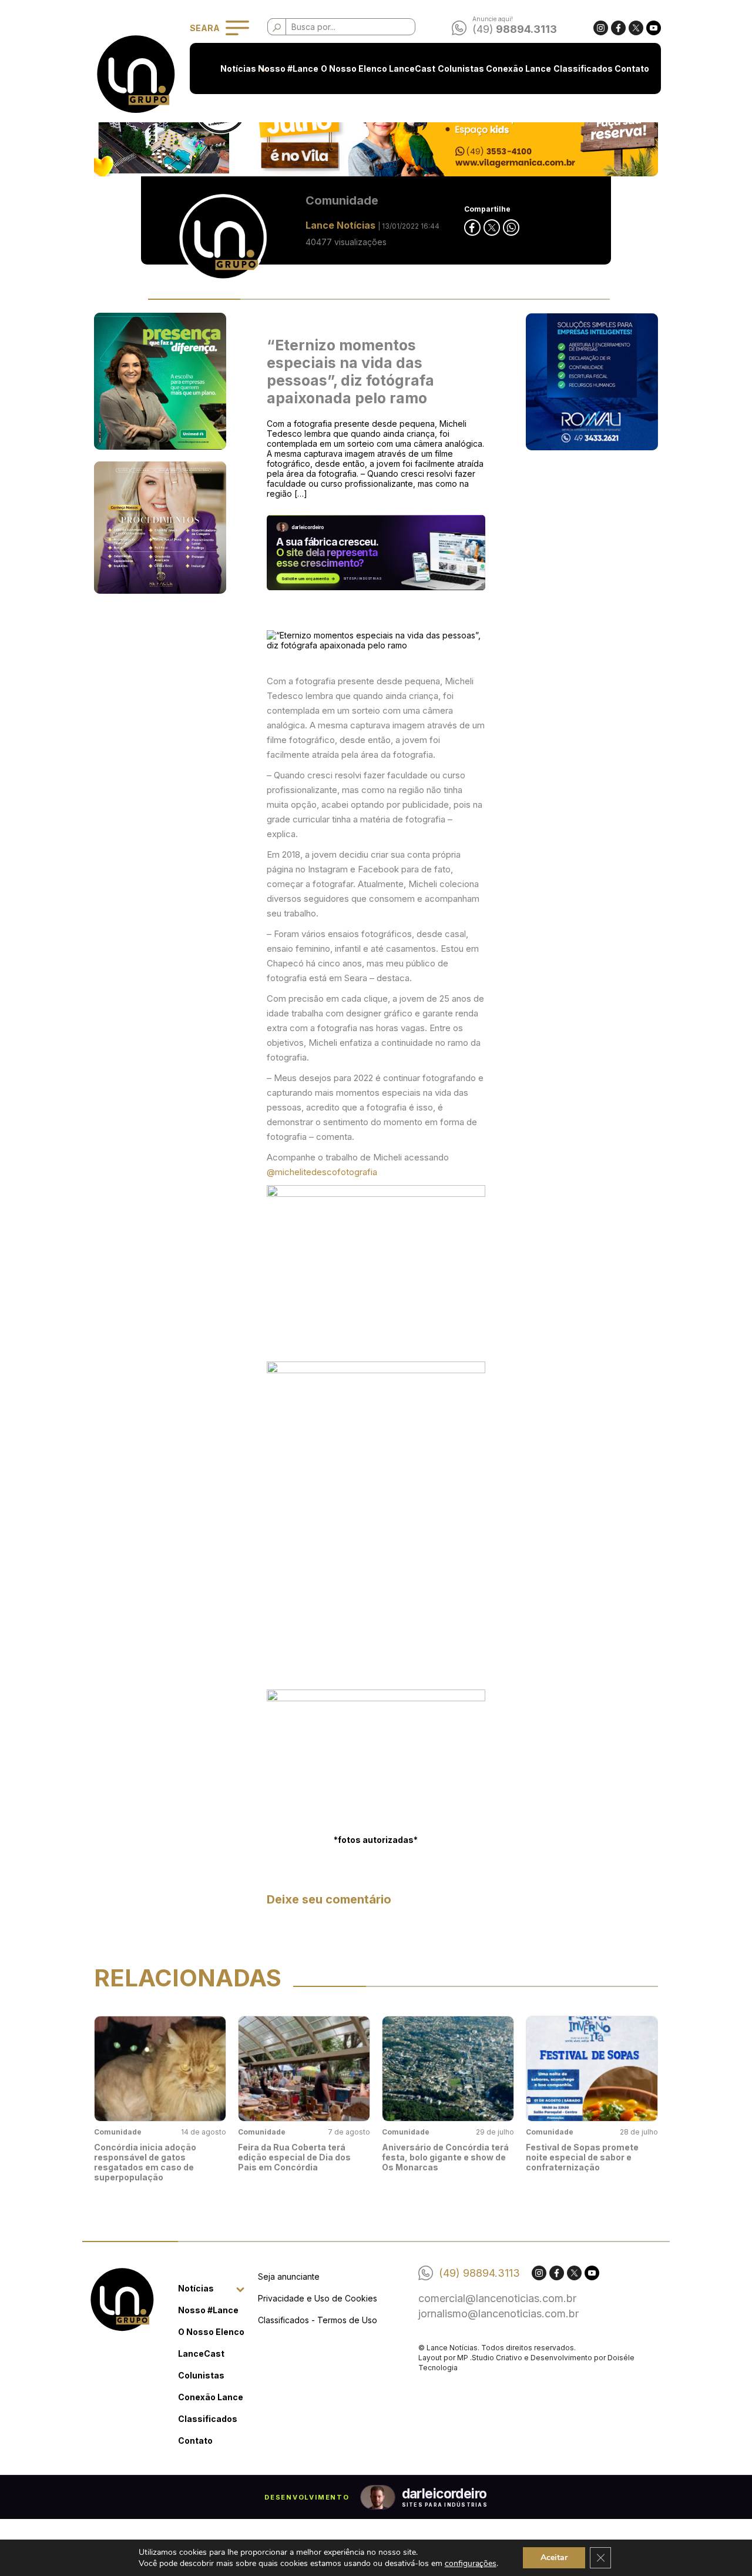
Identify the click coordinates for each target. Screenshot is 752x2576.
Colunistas (461, 68)
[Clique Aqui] (376, 128)
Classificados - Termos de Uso (318, 2320)
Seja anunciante (289, 2276)
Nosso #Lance (288, 68)
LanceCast (412, 68)
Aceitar (554, 2557)
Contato (632, 68)
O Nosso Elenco (354, 68)
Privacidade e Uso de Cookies (318, 2298)
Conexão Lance (518, 68)
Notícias (238, 68)
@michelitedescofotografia (322, 1172)
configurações (471, 2563)
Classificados (583, 68)
